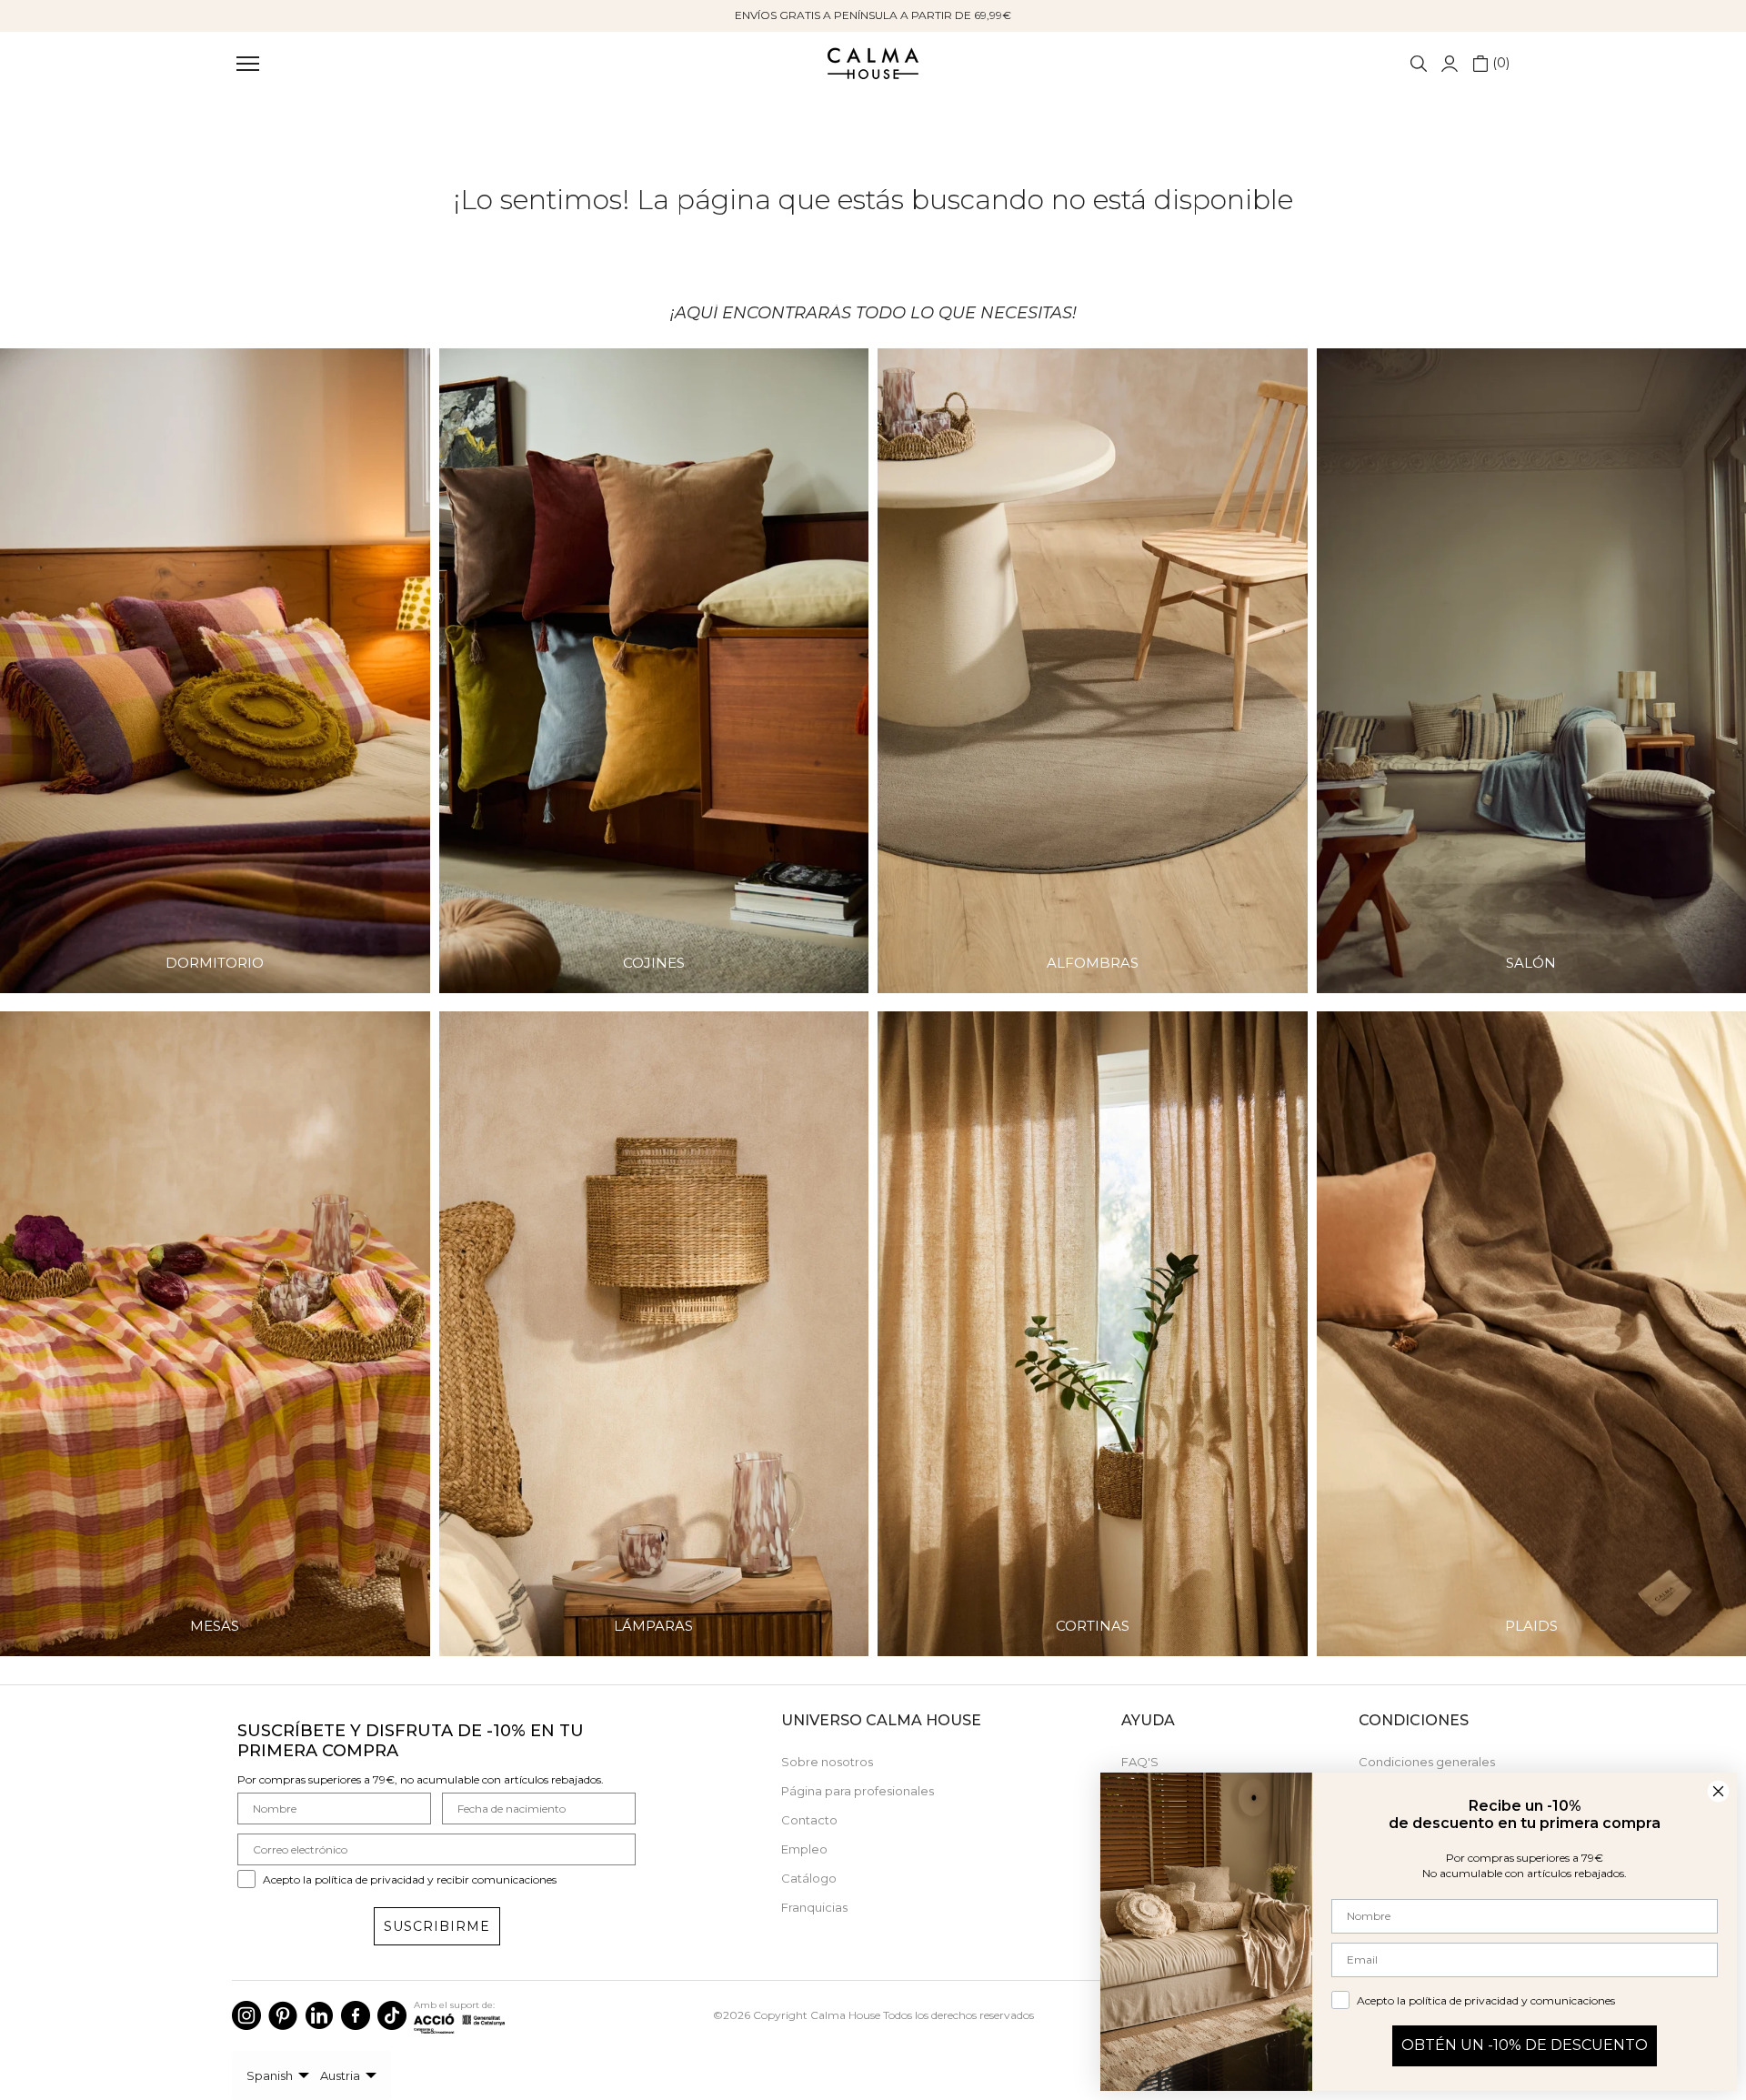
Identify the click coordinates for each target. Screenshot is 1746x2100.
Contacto (809, 1820)
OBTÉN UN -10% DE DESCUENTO (1525, 2045)
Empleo (804, 1849)
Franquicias (814, 1907)
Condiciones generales (1427, 1762)
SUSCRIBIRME (437, 1926)
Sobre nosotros (827, 1762)
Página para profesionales (858, 1791)
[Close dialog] (1718, 1791)
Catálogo (809, 1878)
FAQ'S (1140, 1762)
